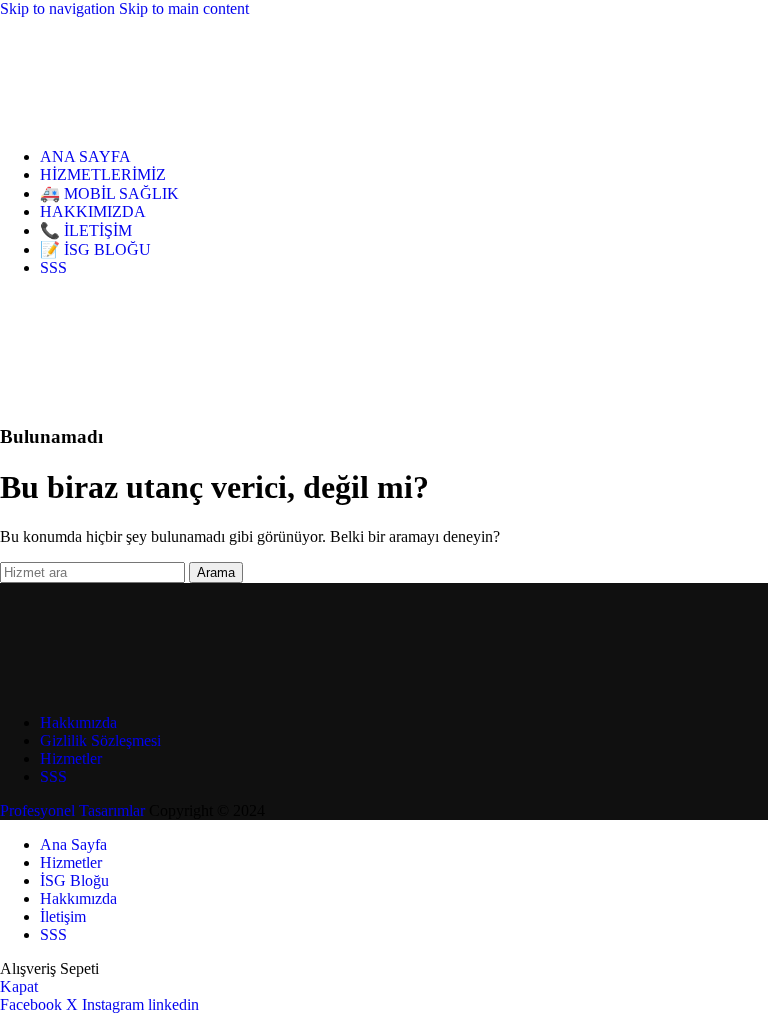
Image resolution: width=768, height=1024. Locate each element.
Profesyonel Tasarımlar (72, 810)
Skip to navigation (59, 8)
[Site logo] (90, 122)
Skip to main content (184, 8)
